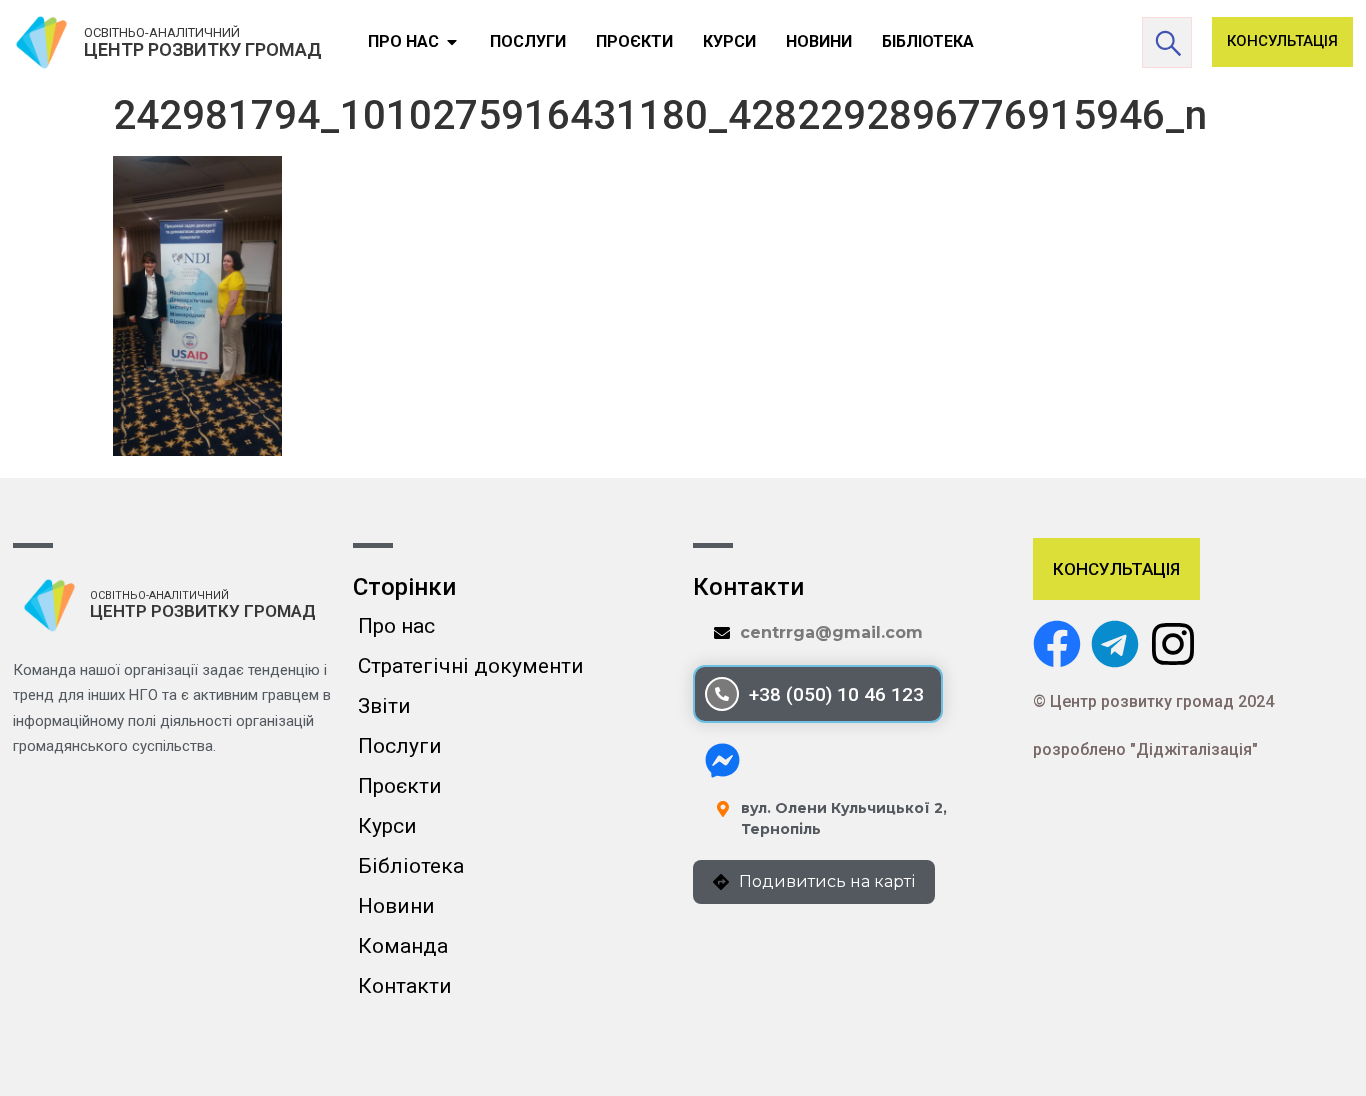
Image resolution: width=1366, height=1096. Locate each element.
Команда (403, 946)
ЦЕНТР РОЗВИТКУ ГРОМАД (203, 49)
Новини (396, 906)
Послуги (400, 746)
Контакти (405, 986)
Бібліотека (411, 866)
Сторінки (404, 587)
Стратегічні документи (471, 666)
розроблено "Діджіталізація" (1145, 749)
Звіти (384, 706)
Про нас (396, 626)
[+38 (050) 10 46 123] (722, 694)
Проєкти (400, 786)
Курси (387, 826)
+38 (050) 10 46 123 (836, 694)
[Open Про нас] (452, 42)
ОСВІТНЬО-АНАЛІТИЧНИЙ (162, 32)
